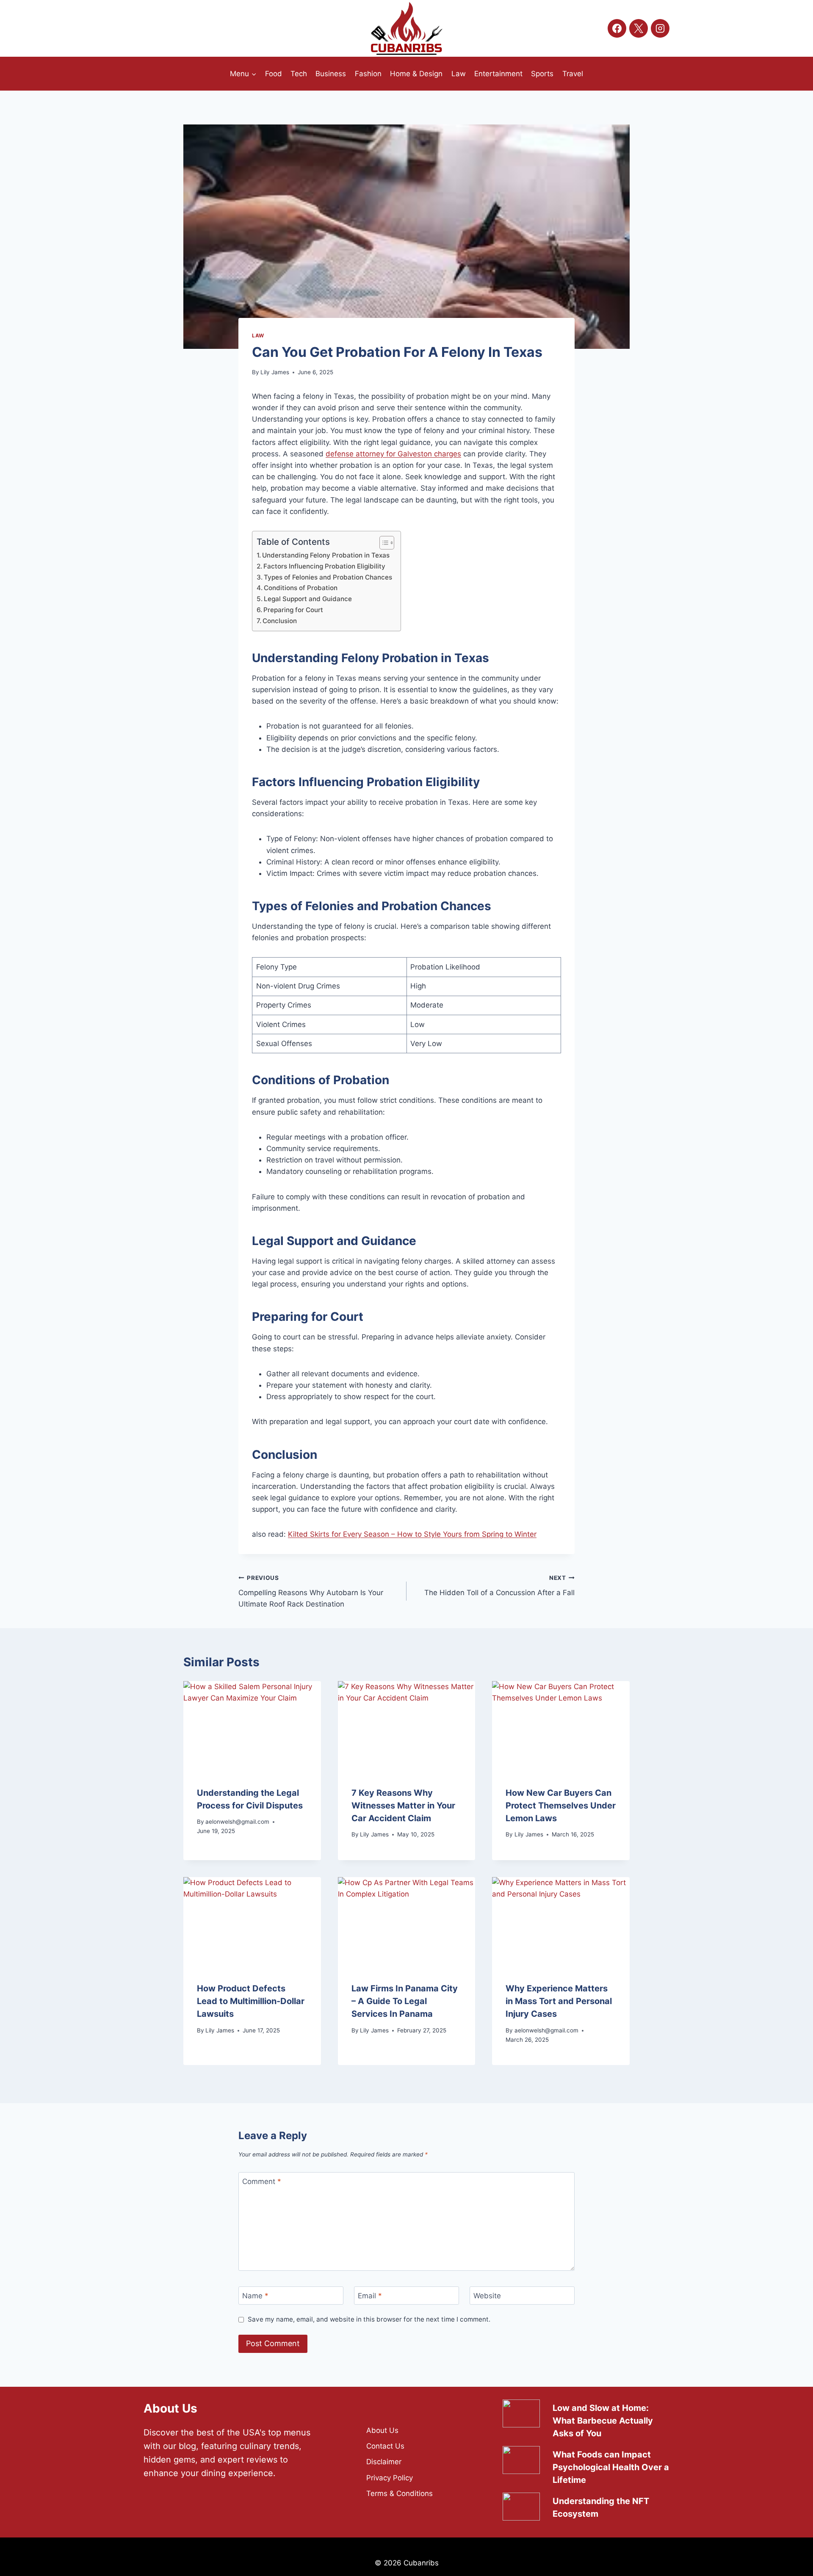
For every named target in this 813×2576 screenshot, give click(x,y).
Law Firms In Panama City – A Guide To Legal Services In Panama (405, 2001)
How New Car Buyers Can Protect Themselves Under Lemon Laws (561, 1806)
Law (459, 74)
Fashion (368, 74)
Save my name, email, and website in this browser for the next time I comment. (369, 2319)
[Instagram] (660, 28)
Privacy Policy (390, 2478)
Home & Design (416, 74)
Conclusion (280, 621)
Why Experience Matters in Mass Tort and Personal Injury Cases (559, 2001)
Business (331, 74)
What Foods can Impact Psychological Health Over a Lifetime (611, 2467)
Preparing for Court (293, 610)
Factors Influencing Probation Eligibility (324, 566)
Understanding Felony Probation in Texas (326, 555)
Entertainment (498, 74)
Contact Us (385, 2446)
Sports (542, 74)
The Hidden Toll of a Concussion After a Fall (499, 1586)
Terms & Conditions (400, 2493)
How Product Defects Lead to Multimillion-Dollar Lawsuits (251, 2001)
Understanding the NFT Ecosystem (601, 2507)
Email (370, 2296)
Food (274, 74)
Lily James (275, 372)
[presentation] (252, 1727)
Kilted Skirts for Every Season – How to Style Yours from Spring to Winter (412, 1534)
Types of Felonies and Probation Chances (328, 577)
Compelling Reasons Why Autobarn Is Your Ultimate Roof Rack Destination (311, 1591)
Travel (573, 74)
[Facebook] (617, 28)
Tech (299, 74)
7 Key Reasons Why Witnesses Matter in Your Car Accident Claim (403, 1806)
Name (255, 2296)
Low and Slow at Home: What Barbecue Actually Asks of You (603, 2421)
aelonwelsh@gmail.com (237, 1822)
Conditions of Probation (301, 588)
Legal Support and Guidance (308, 599)
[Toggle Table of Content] (383, 543)
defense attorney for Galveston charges (393, 454)
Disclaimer (384, 2462)
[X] (639, 28)
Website (487, 2296)
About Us (382, 2430)
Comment (262, 2181)
